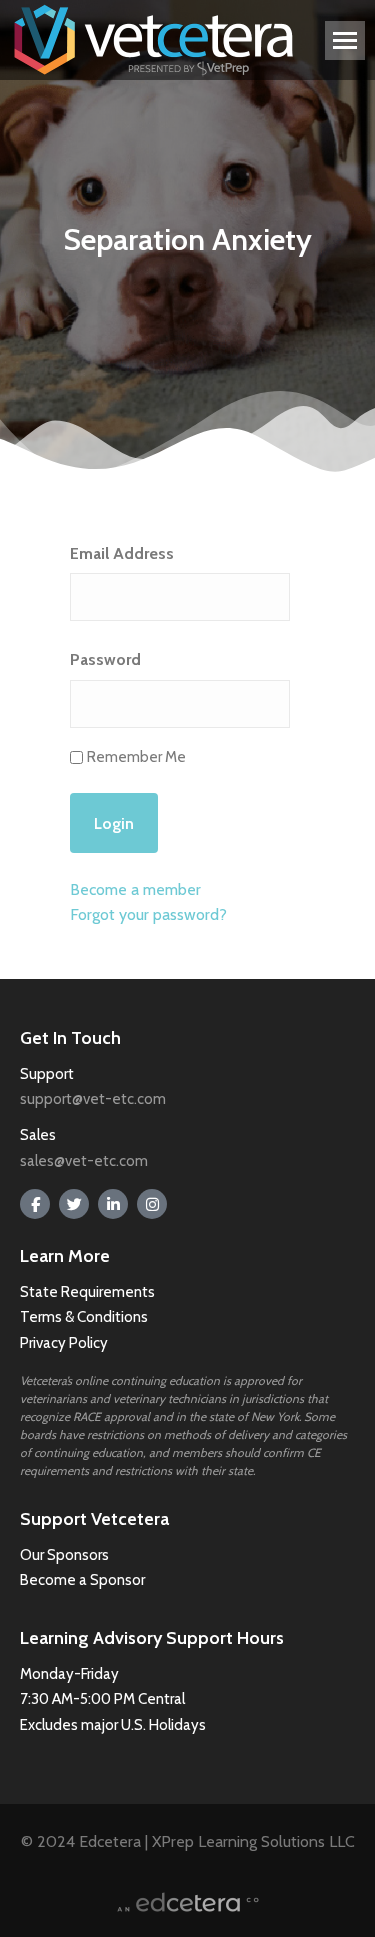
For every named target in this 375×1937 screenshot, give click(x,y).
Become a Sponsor (82, 1580)
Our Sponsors (64, 1555)
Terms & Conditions (85, 1317)
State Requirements (87, 1292)
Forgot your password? (148, 914)
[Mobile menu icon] (345, 40)
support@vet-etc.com (93, 1099)
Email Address (122, 553)
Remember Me (136, 757)
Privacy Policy (64, 1343)
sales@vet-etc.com (84, 1161)
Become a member (135, 889)
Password (105, 659)
